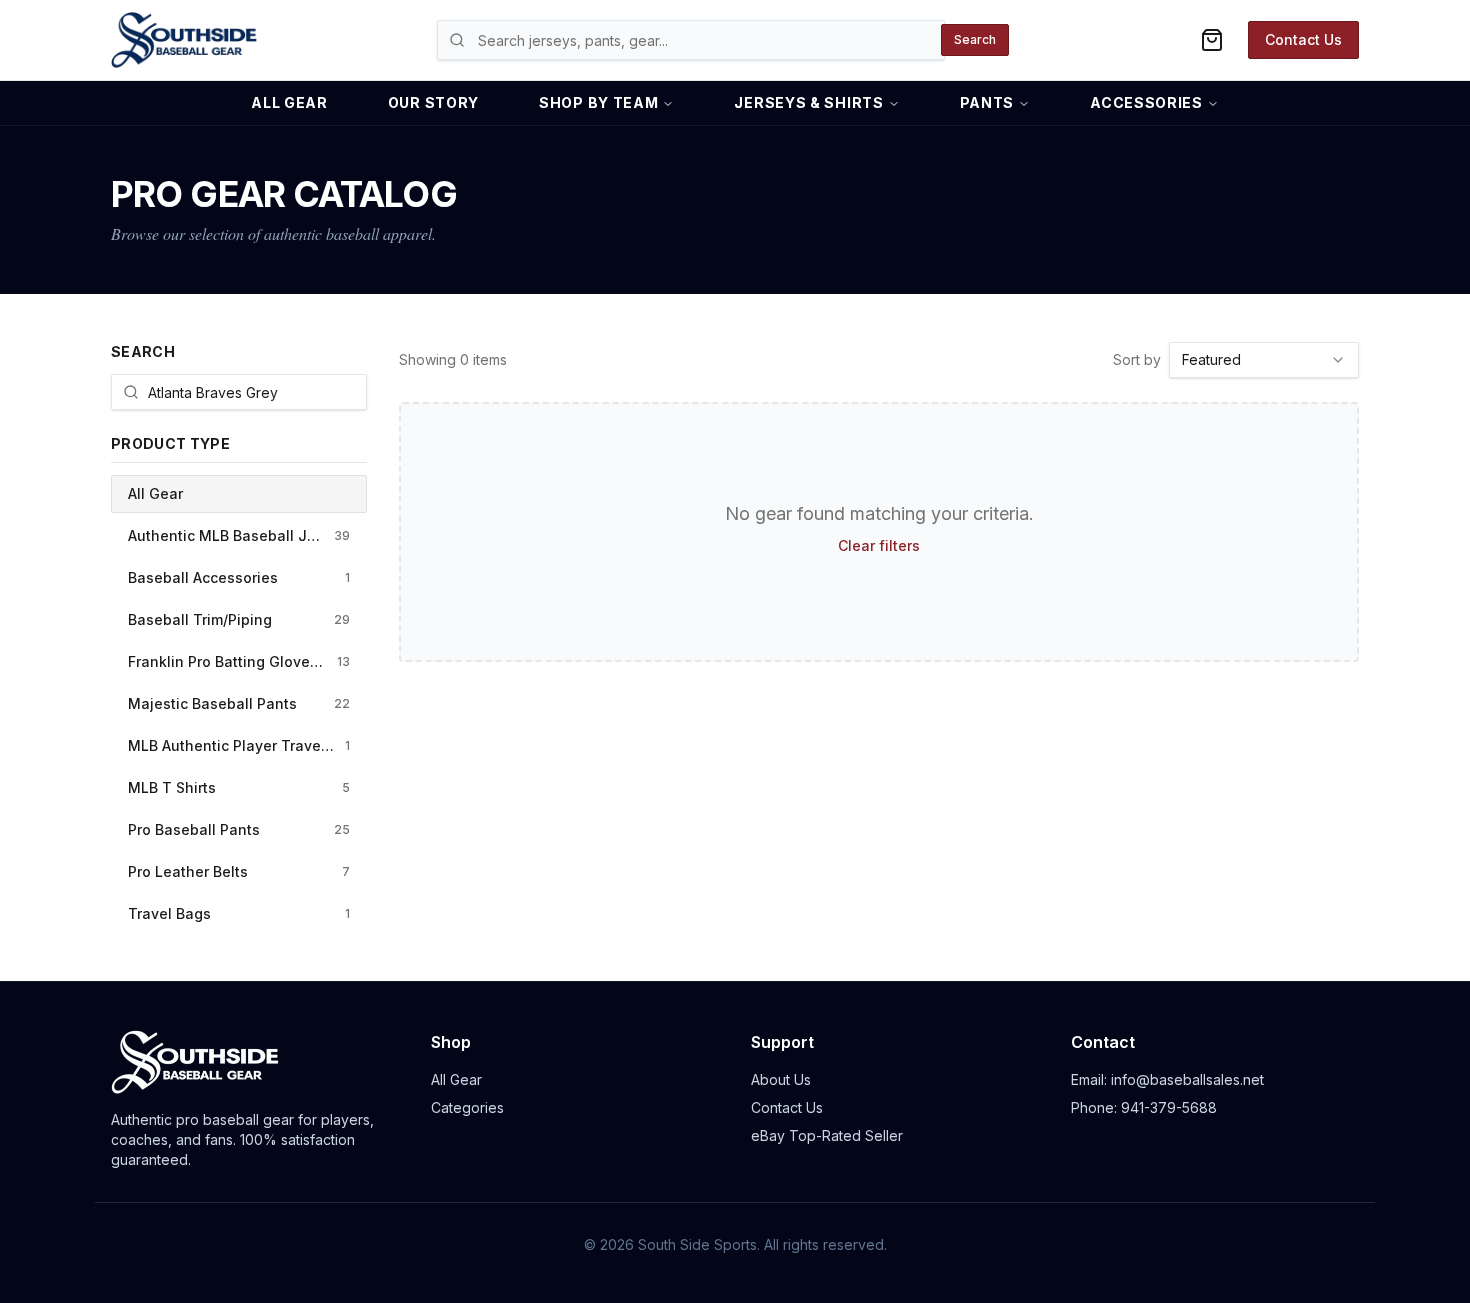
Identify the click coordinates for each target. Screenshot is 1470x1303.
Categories (467, 1107)
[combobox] (1264, 360)
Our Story (433, 102)
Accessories (1146, 102)
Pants (987, 102)
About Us (781, 1079)
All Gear (289, 102)
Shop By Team (598, 102)
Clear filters (879, 545)
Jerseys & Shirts (808, 102)
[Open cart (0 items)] (1212, 40)
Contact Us (1303, 39)
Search (975, 39)
